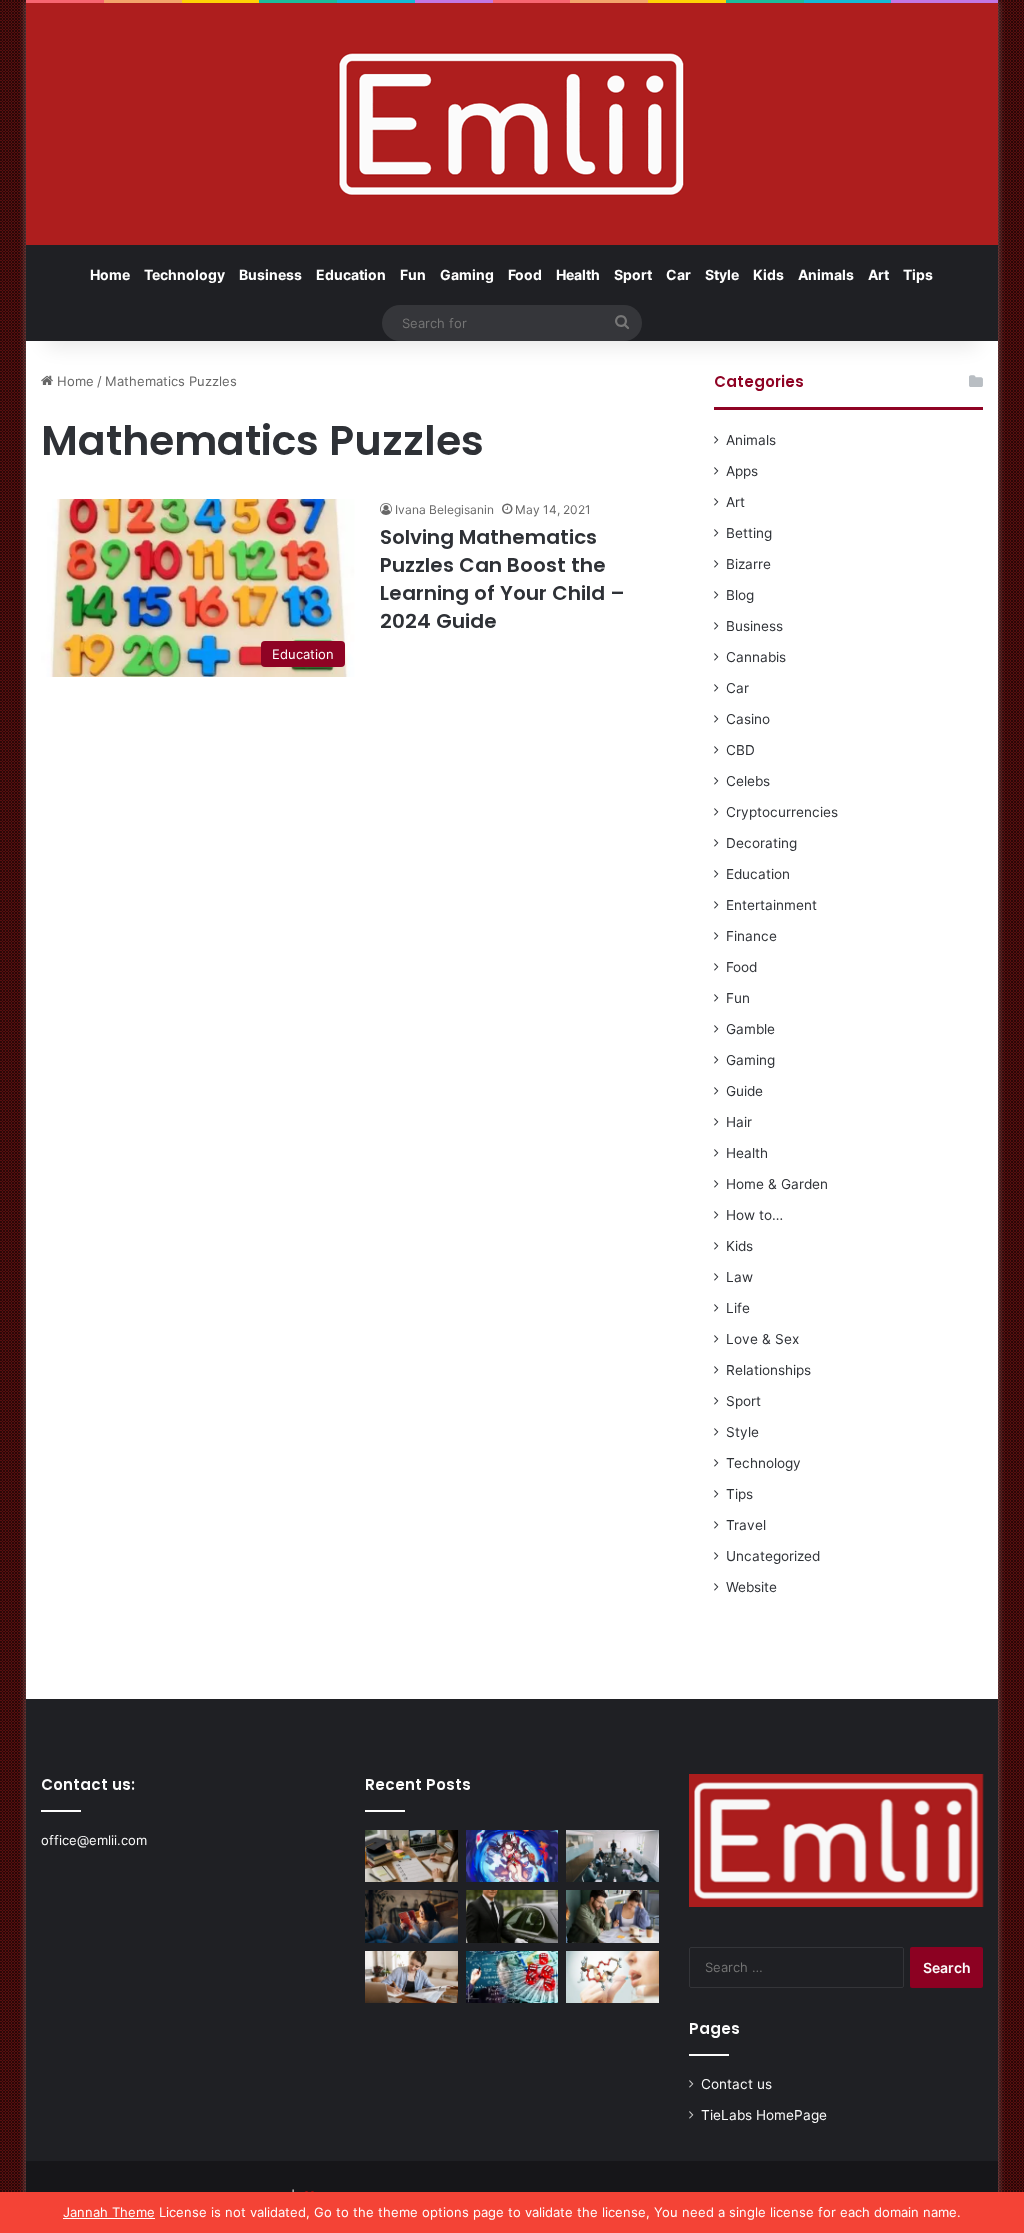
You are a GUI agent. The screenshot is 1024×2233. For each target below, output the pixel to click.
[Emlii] (511, 124)
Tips (918, 274)
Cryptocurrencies (782, 812)
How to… (754, 1215)
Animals (826, 274)
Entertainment (771, 905)
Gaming (467, 274)
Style (722, 274)
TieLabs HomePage (764, 2115)
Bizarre (748, 564)
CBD (740, 750)
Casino (748, 719)
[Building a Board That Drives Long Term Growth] (612, 1856)
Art (878, 274)
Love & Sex (762, 1339)
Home (110, 274)
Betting (749, 533)
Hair (739, 1122)
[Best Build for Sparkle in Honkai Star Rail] (512, 1856)
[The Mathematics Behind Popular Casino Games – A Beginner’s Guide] (512, 1977)
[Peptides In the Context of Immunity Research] (612, 1977)
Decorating (761, 843)
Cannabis (756, 657)
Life (738, 1308)
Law (739, 1277)
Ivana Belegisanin (444, 509)
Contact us (736, 2084)
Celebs (748, 781)
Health (578, 274)
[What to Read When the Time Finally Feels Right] (411, 1916)
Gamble (750, 1029)
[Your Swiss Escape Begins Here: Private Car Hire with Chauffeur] (512, 1916)
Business (270, 274)
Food (525, 274)
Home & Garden (777, 1184)
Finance (751, 936)
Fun (413, 274)
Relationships (768, 1370)
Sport (633, 274)
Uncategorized (773, 1556)
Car (678, 274)
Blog (740, 595)
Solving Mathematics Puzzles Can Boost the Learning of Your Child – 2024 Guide (502, 579)
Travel (746, 1525)
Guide (744, 1091)
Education (351, 274)
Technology (184, 274)
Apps (742, 471)
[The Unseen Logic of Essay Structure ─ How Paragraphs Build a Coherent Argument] (612, 1916)
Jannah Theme (109, 2212)
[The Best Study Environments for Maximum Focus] (411, 1977)
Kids (768, 274)
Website (751, 1587)
